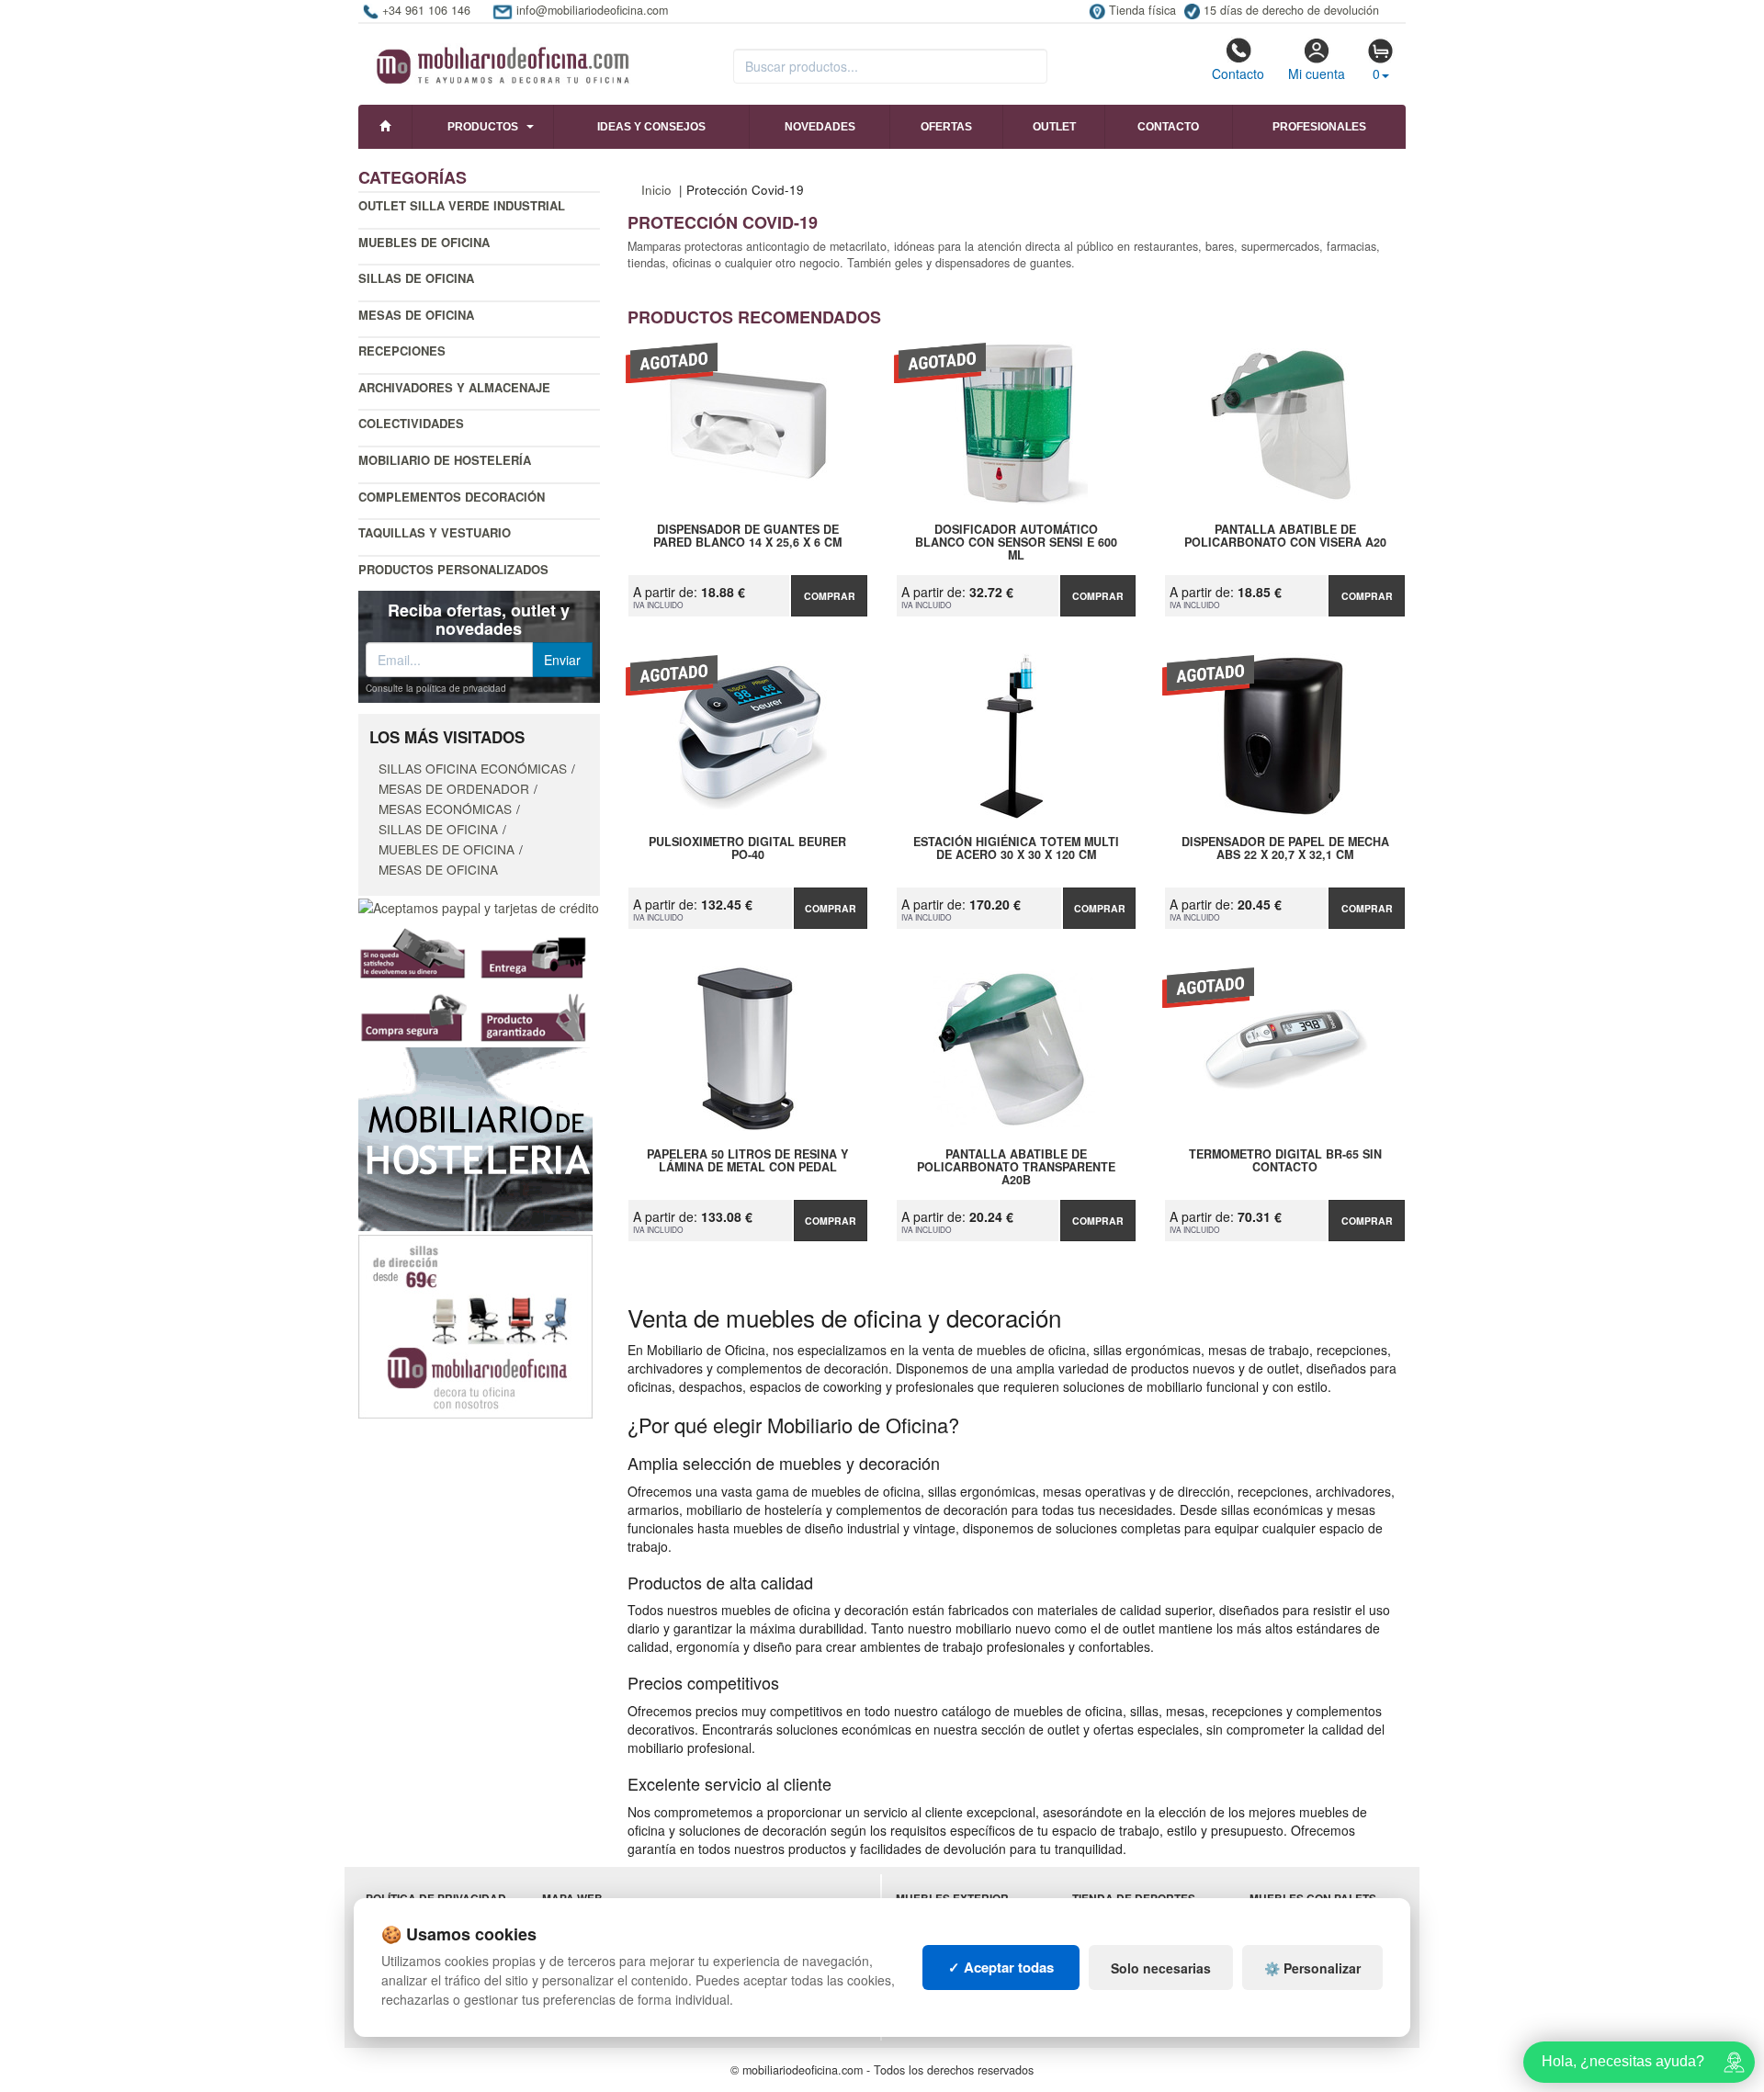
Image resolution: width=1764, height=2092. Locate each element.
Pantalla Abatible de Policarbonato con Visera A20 (1285, 537)
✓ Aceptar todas (1001, 1967)
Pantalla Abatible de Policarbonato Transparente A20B (1016, 1167)
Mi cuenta (1317, 74)
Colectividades (411, 423)
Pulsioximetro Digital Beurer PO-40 (747, 849)
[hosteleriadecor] (475, 1137)
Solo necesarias (1161, 1968)
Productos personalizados (453, 569)
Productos (483, 127)
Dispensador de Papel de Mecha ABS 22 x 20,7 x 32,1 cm (1285, 849)
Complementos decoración (452, 497)
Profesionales (1319, 127)
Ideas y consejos (651, 127)
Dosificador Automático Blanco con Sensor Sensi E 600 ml (1016, 542)
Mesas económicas (445, 809)
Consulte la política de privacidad (436, 688)
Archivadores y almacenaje (454, 387)
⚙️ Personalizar (1312, 1968)
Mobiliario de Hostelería (445, 460)
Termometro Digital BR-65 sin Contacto (1285, 1161)
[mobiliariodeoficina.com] (500, 60)
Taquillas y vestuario (435, 532)
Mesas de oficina (416, 315)
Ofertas (946, 127)
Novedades (820, 127)
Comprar (830, 596)
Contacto (1238, 74)
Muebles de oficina (424, 242)
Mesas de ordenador (454, 788)
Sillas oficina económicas (473, 768)
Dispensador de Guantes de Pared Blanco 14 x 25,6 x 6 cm (747, 537)
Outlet (1054, 127)
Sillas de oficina (416, 278)
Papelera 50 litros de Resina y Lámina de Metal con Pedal (747, 1161)
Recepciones (402, 351)
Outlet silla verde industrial (462, 205)
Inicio (656, 190)
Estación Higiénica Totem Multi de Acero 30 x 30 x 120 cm (1016, 849)
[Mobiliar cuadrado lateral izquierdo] (475, 1325)
